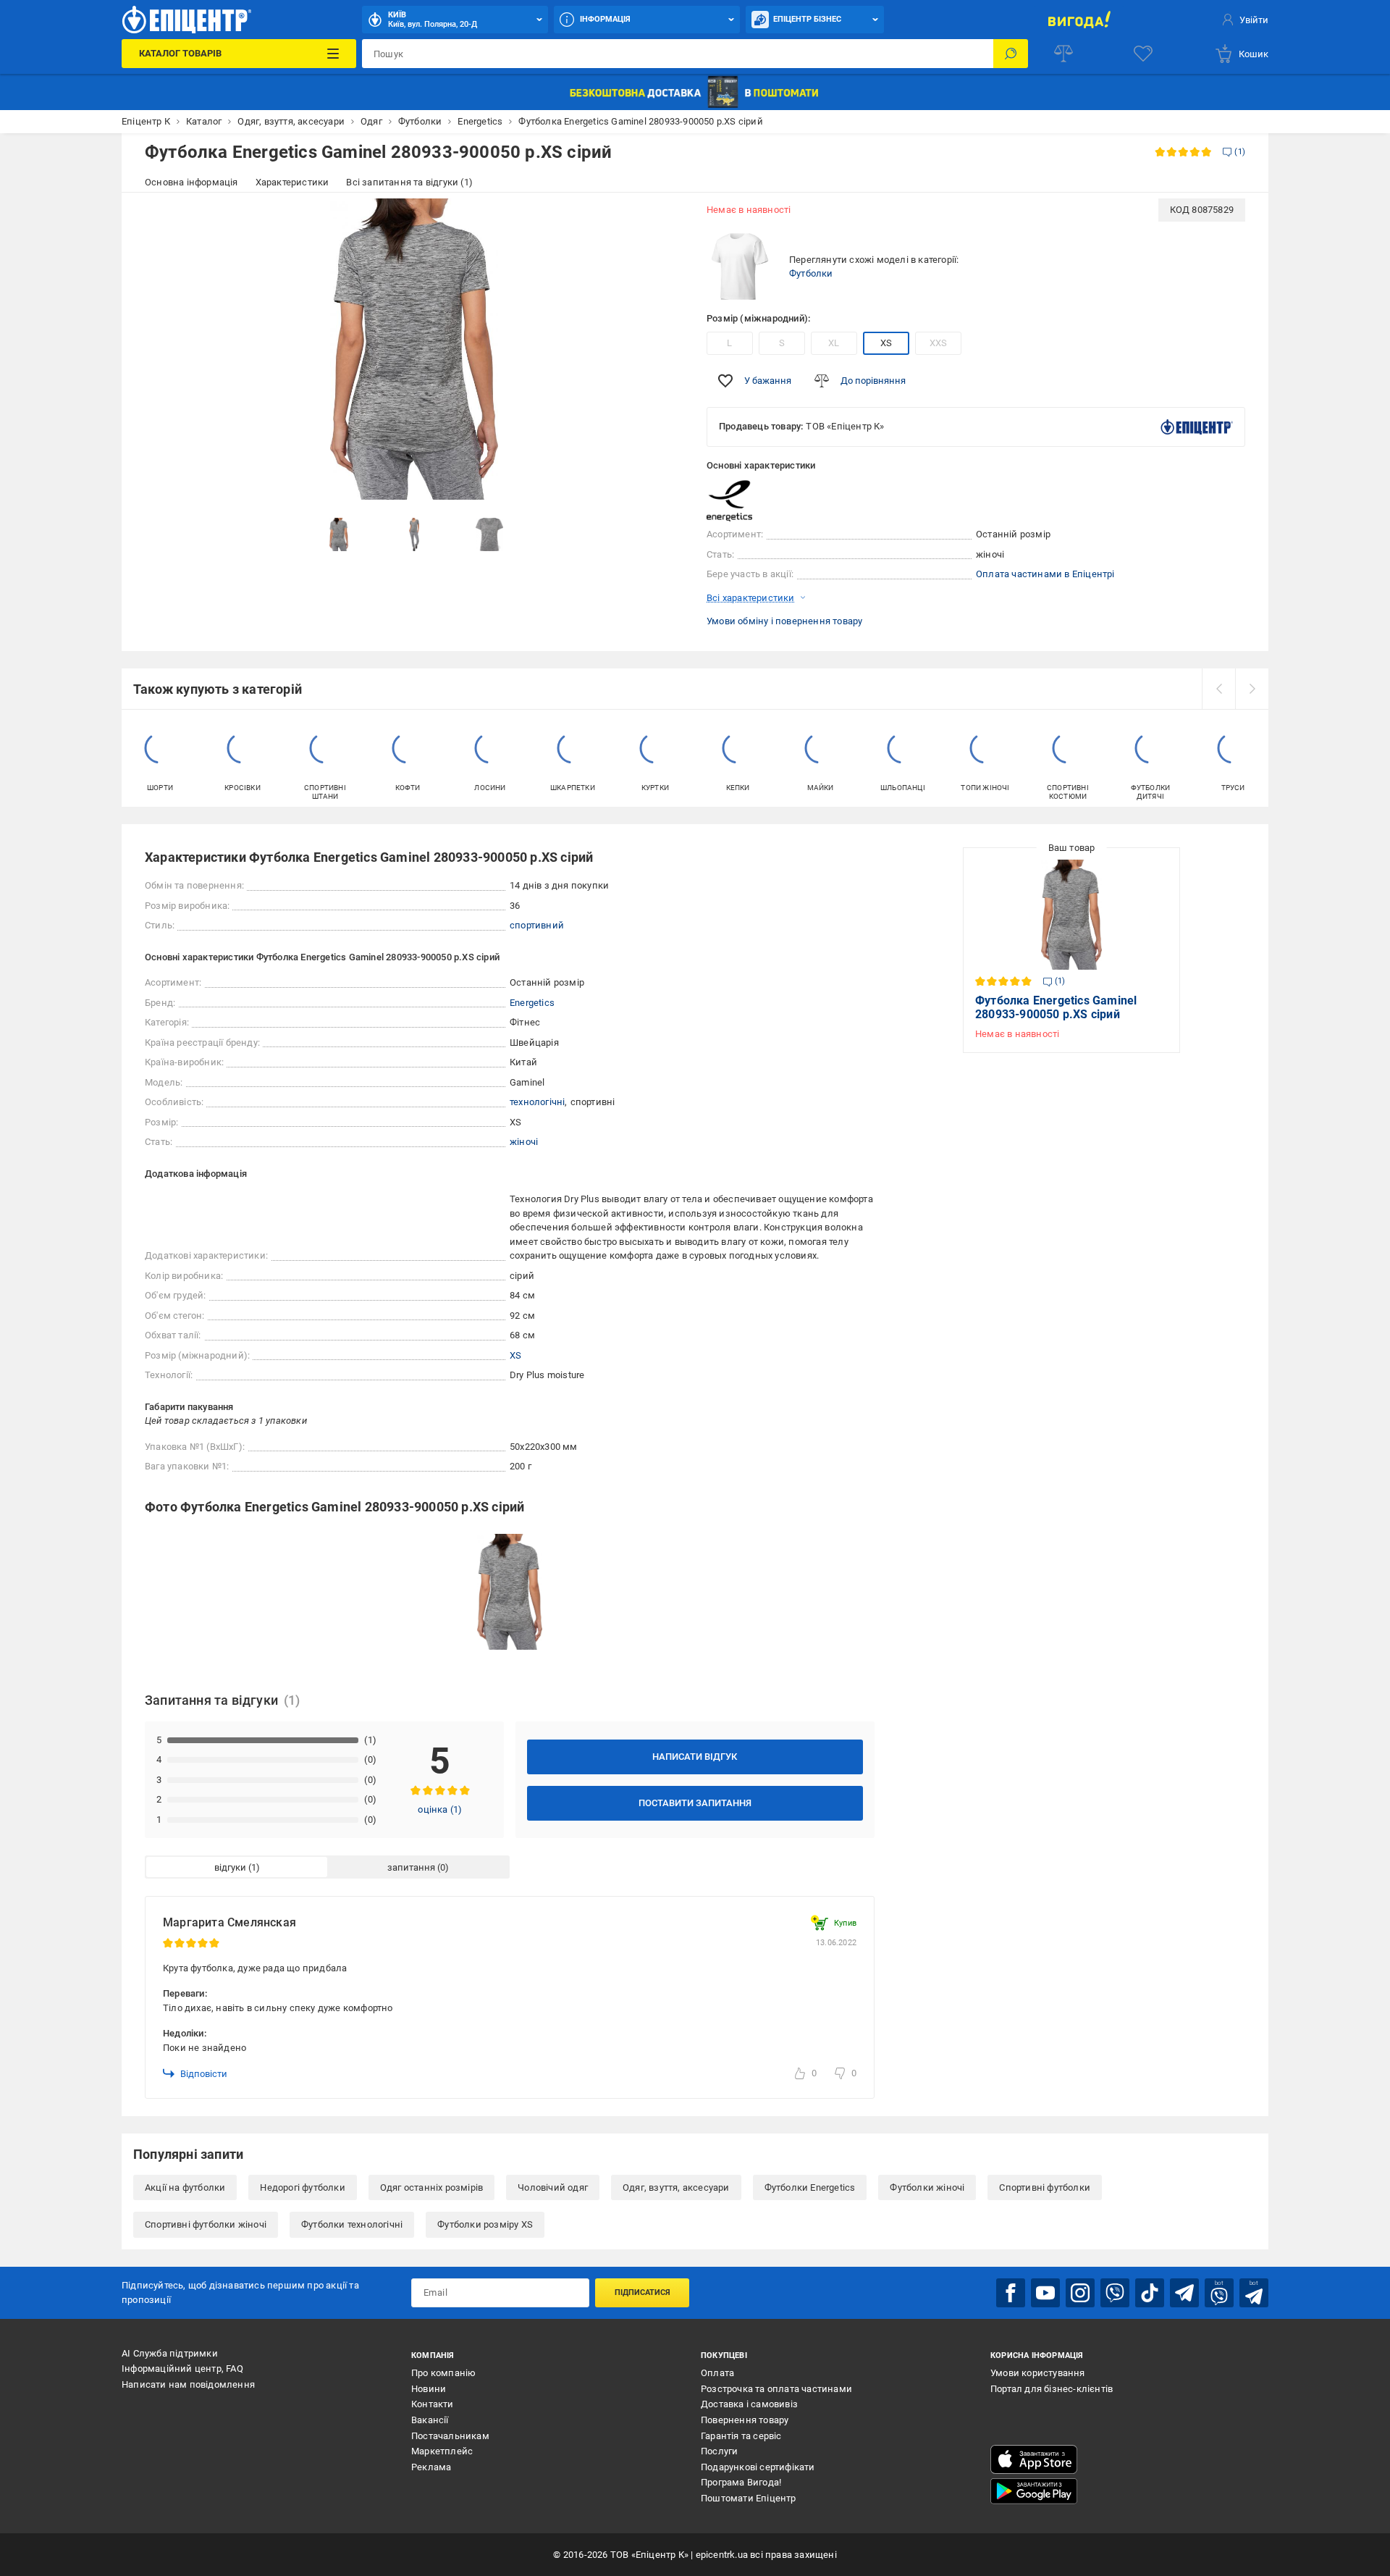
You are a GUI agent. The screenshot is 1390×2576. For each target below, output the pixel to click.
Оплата (717, 2373)
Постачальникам (450, 2436)
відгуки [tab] (230, 1867)
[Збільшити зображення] (663, 219)
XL (834, 343)
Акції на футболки (185, 2187)
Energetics (532, 1003)
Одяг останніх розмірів (431, 2187)
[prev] (1218, 689)
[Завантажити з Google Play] (1034, 2491)
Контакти (433, 2404)
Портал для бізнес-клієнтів (1052, 2389)
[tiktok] (1150, 2293)
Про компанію (443, 2373)
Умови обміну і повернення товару (784, 621)
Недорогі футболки (302, 2187)
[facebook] (1011, 2293)
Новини (429, 2389)
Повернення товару (745, 2420)
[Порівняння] (1063, 54)
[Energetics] (743, 500)
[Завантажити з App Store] (1034, 2459)
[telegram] (1184, 2293)
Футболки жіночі (927, 2187)
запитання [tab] (411, 1867)
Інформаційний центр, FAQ (182, 2369)
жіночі (524, 1142)
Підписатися (643, 2292)
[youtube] (1045, 2293)
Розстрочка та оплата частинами (776, 2389)
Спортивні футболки (1045, 2187)
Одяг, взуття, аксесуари (676, 2187)
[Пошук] (1011, 54)
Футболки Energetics (810, 2187)
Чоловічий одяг (553, 2187)
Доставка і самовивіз (749, 2404)
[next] (1252, 689)
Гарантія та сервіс (741, 2436)
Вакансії (430, 2420)
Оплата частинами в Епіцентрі (1045, 574)
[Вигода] (1079, 20)
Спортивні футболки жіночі (206, 2224)
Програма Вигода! (741, 2482)
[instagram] (1080, 2293)
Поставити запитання (695, 1803)
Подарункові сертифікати (758, 2467)
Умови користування (1038, 2373)
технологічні (537, 1102)
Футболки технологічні (352, 2224)
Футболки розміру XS (485, 2224)
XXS (939, 343)
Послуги (719, 2451)
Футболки (811, 273)
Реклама (431, 2467)
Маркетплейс (442, 2451)
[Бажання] (1143, 54)
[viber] (1115, 2293)
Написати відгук (695, 1757)
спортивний (537, 925)
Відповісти (204, 2074)
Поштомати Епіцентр (749, 2498)
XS (886, 343)
